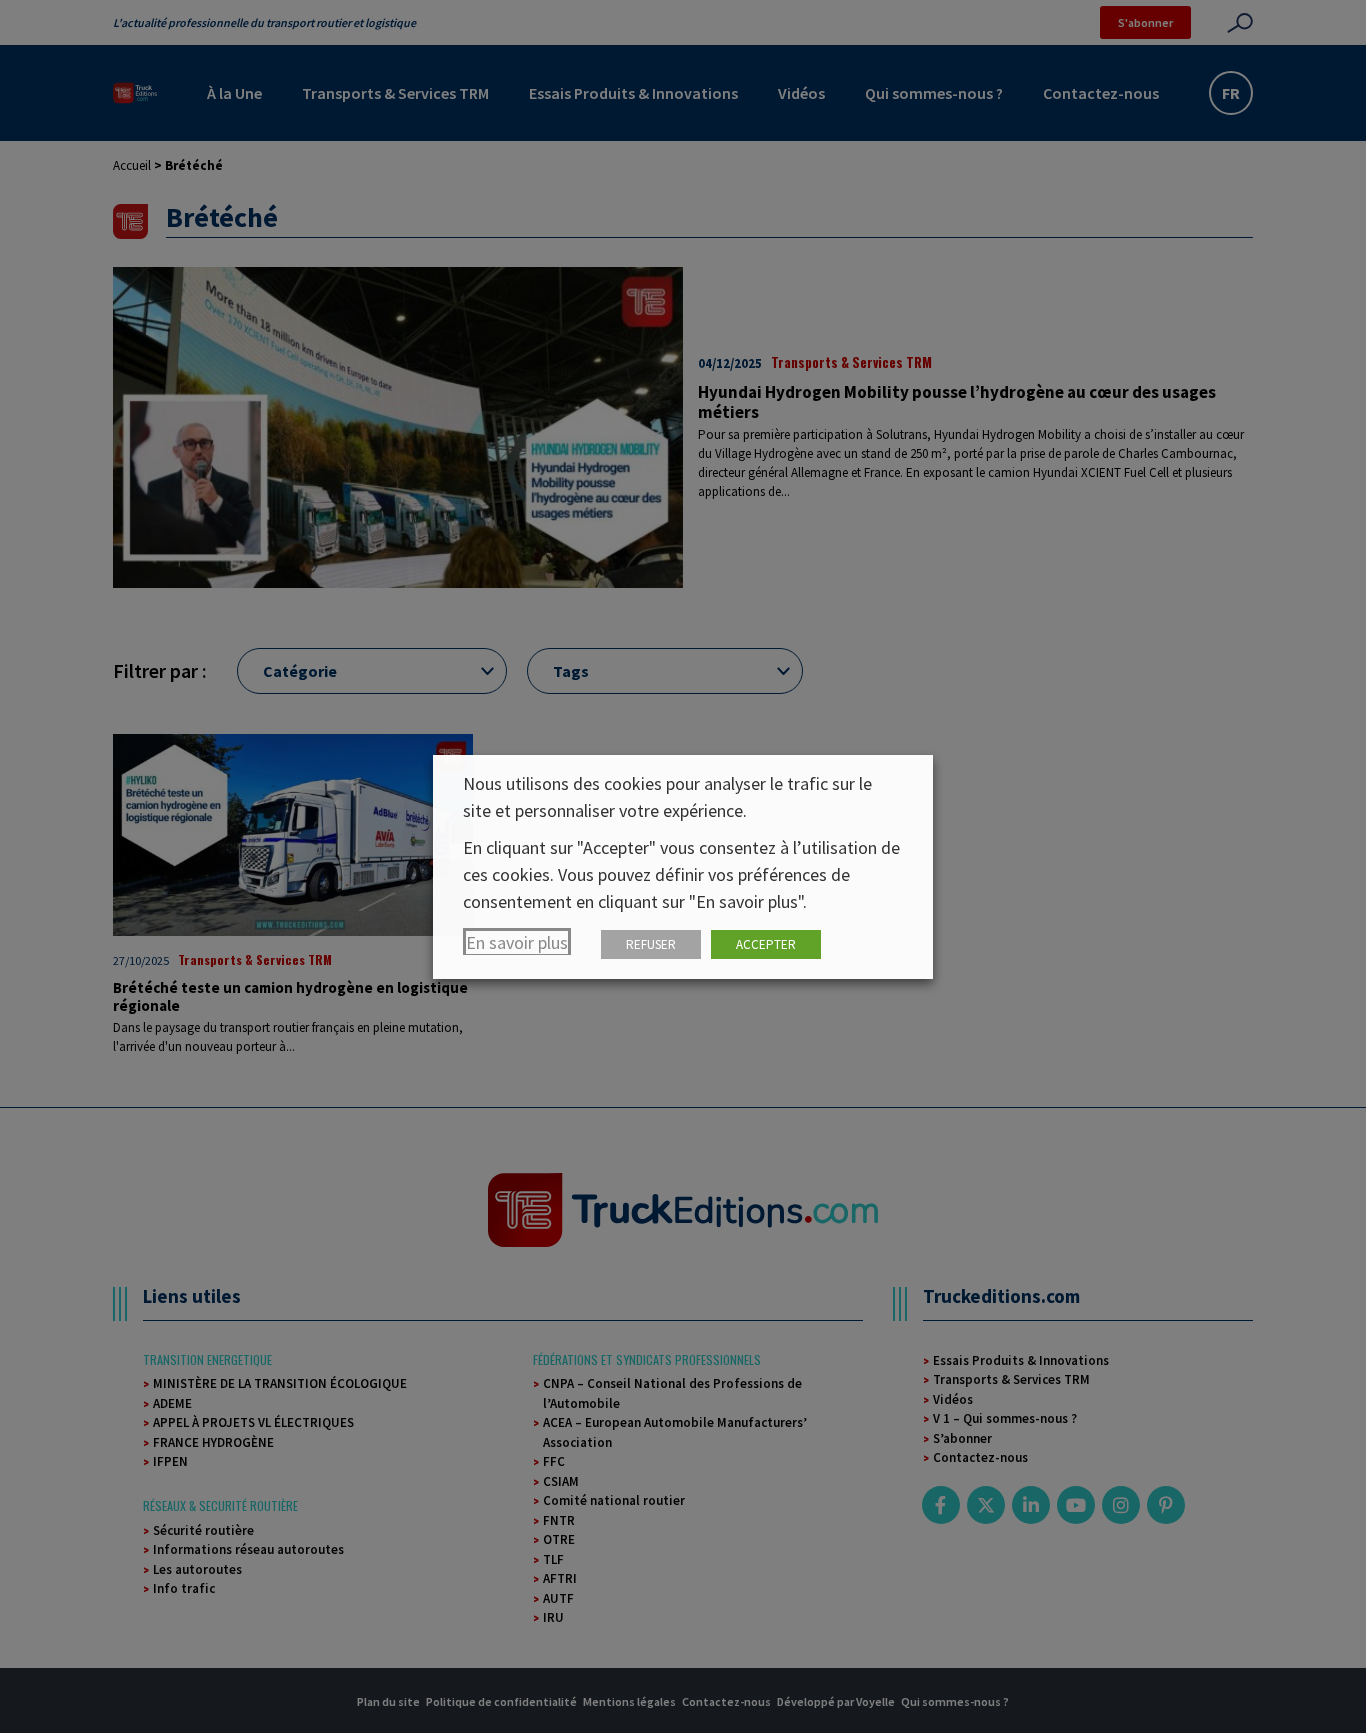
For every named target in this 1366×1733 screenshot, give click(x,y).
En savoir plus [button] (517, 942)
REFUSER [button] (651, 944)
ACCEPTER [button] (766, 944)
